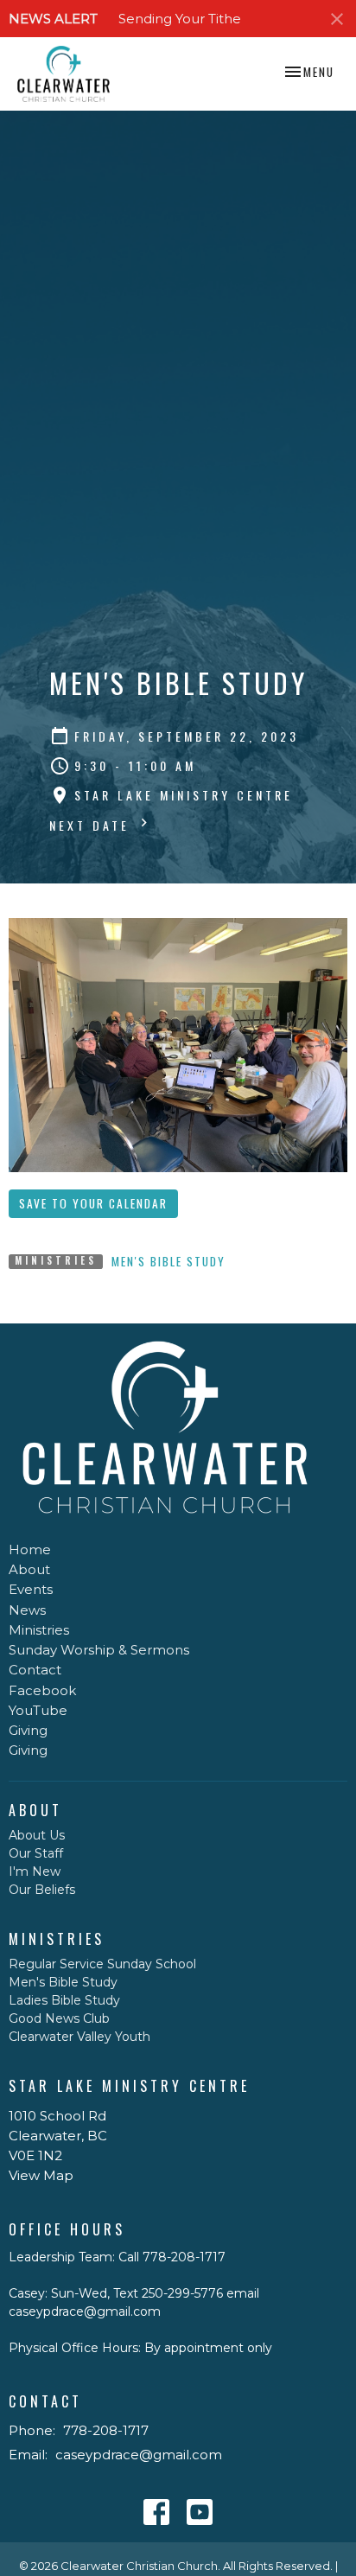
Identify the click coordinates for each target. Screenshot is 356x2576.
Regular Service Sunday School (102, 1964)
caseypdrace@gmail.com (139, 2455)
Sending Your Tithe (180, 19)
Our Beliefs (42, 1890)
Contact (35, 1670)
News (27, 1610)
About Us (37, 1835)
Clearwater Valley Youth (79, 2037)
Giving (28, 1730)
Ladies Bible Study (64, 2000)
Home (30, 1549)
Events (31, 1589)
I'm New (35, 1871)
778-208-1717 (106, 2430)
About (29, 1569)
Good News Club (59, 2018)
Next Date (92, 825)
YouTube (38, 1710)
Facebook (42, 1690)
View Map (41, 2175)
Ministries (39, 1630)
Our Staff (36, 1853)
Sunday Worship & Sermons (99, 1650)
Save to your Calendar (93, 1203)
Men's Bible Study (168, 1261)
